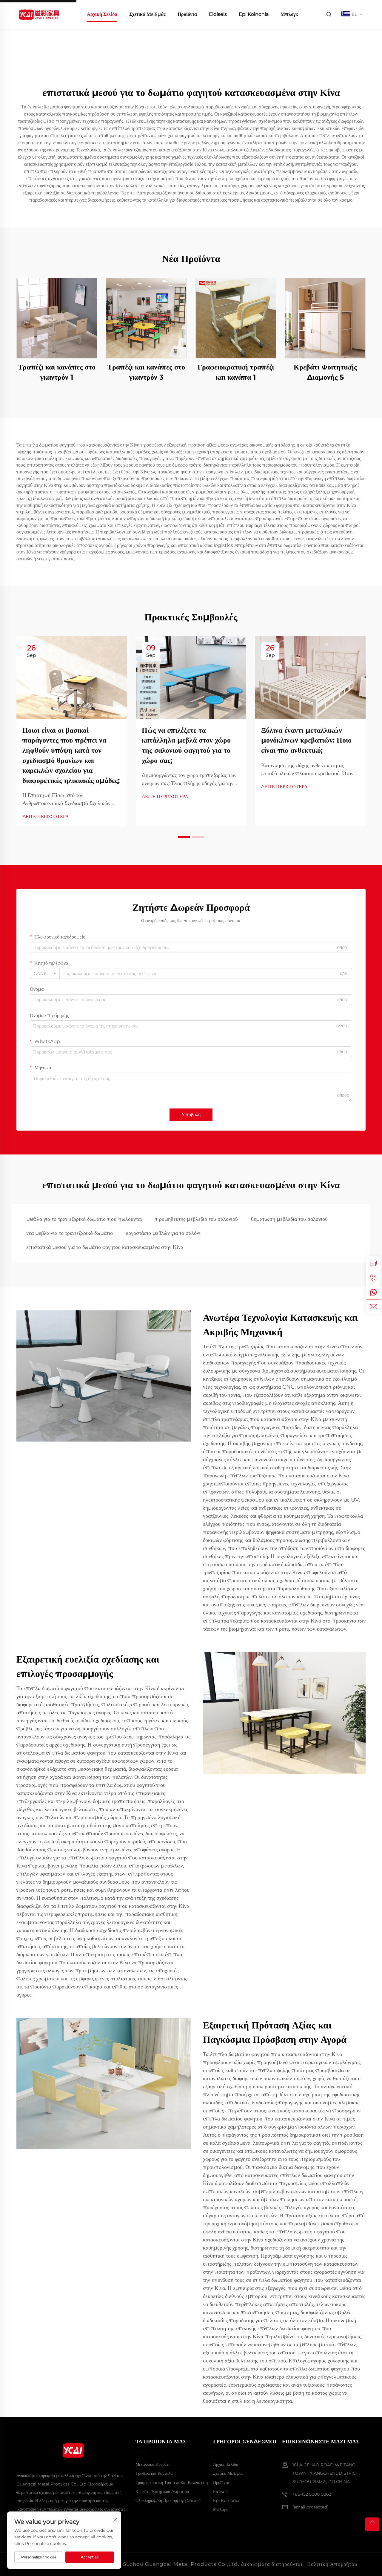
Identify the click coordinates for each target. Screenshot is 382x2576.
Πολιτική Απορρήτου (332, 2564)
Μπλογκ (289, 14)
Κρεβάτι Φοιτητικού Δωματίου (162, 2491)
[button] (184, 837)
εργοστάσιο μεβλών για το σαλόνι (163, 1233)
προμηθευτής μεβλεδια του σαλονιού (197, 1219)
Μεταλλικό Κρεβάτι (153, 2464)
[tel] (373, 1278)
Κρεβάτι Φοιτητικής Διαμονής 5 (325, 372)
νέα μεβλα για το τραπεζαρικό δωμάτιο (70, 1233)
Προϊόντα (187, 14)
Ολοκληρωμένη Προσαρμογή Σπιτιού (168, 2500)
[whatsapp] (373, 1292)
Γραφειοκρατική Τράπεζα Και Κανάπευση (172, 2483)
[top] (372, 2524)
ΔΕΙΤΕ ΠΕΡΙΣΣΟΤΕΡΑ (46, 816)
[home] (39, 14)
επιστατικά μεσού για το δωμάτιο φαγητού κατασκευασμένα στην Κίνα (105, 1247)
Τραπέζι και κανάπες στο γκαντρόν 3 (146, 372)
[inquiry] (373, 1264)
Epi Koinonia (254, 14)
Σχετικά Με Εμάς (147, 14)
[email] (373, 1307)
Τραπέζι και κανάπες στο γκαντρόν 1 (57, 372)
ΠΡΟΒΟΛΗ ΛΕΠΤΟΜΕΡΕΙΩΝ (57, 318)
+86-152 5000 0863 (312, 2494)
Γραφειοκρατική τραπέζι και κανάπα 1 (236, 372)
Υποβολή (191, 1115)
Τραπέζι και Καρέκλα (154, 2473)
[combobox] (45, 973)
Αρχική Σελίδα (102, 14)
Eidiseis (218, 14)
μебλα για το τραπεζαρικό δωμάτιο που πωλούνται (84, 1219)
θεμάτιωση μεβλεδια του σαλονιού (289, 1219)
